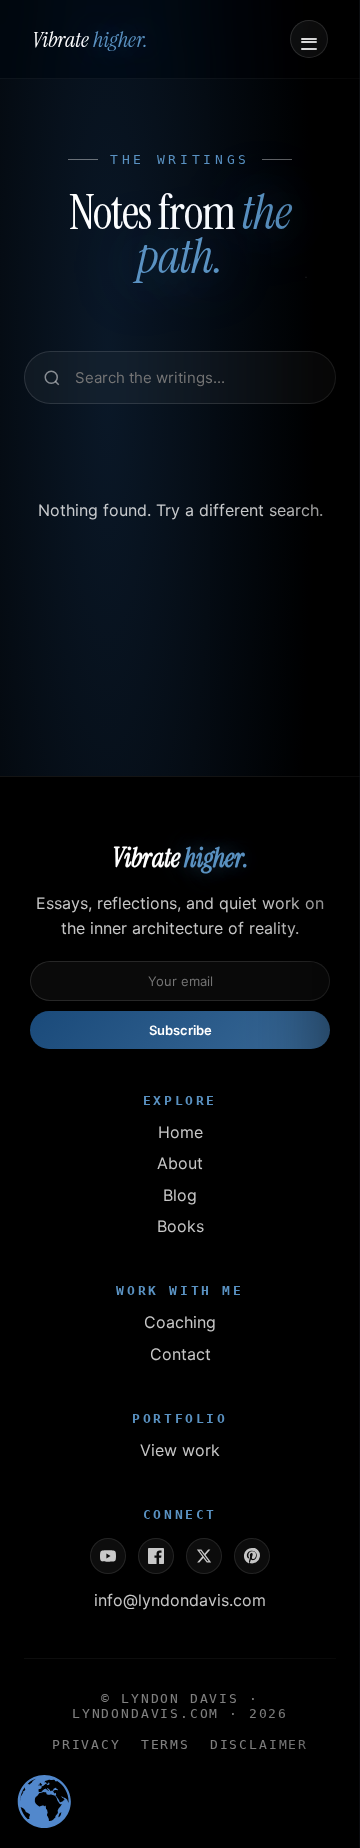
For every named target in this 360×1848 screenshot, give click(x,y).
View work (180, 1450)
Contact (180, 1354)
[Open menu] (309, 39)
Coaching (180, 1322)
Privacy (86, 1744)
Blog (180, 1195)
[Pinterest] (252, 1556)
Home (180, 1132)
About (180, 1163)
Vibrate (90, 39)
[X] (204, 1556)
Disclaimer (259, 1744)
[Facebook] (156, 1556)
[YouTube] (108, 1556)
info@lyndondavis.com (180, 1600)
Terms (165, 1744)
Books (180, 1226)
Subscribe (180, 1030)
